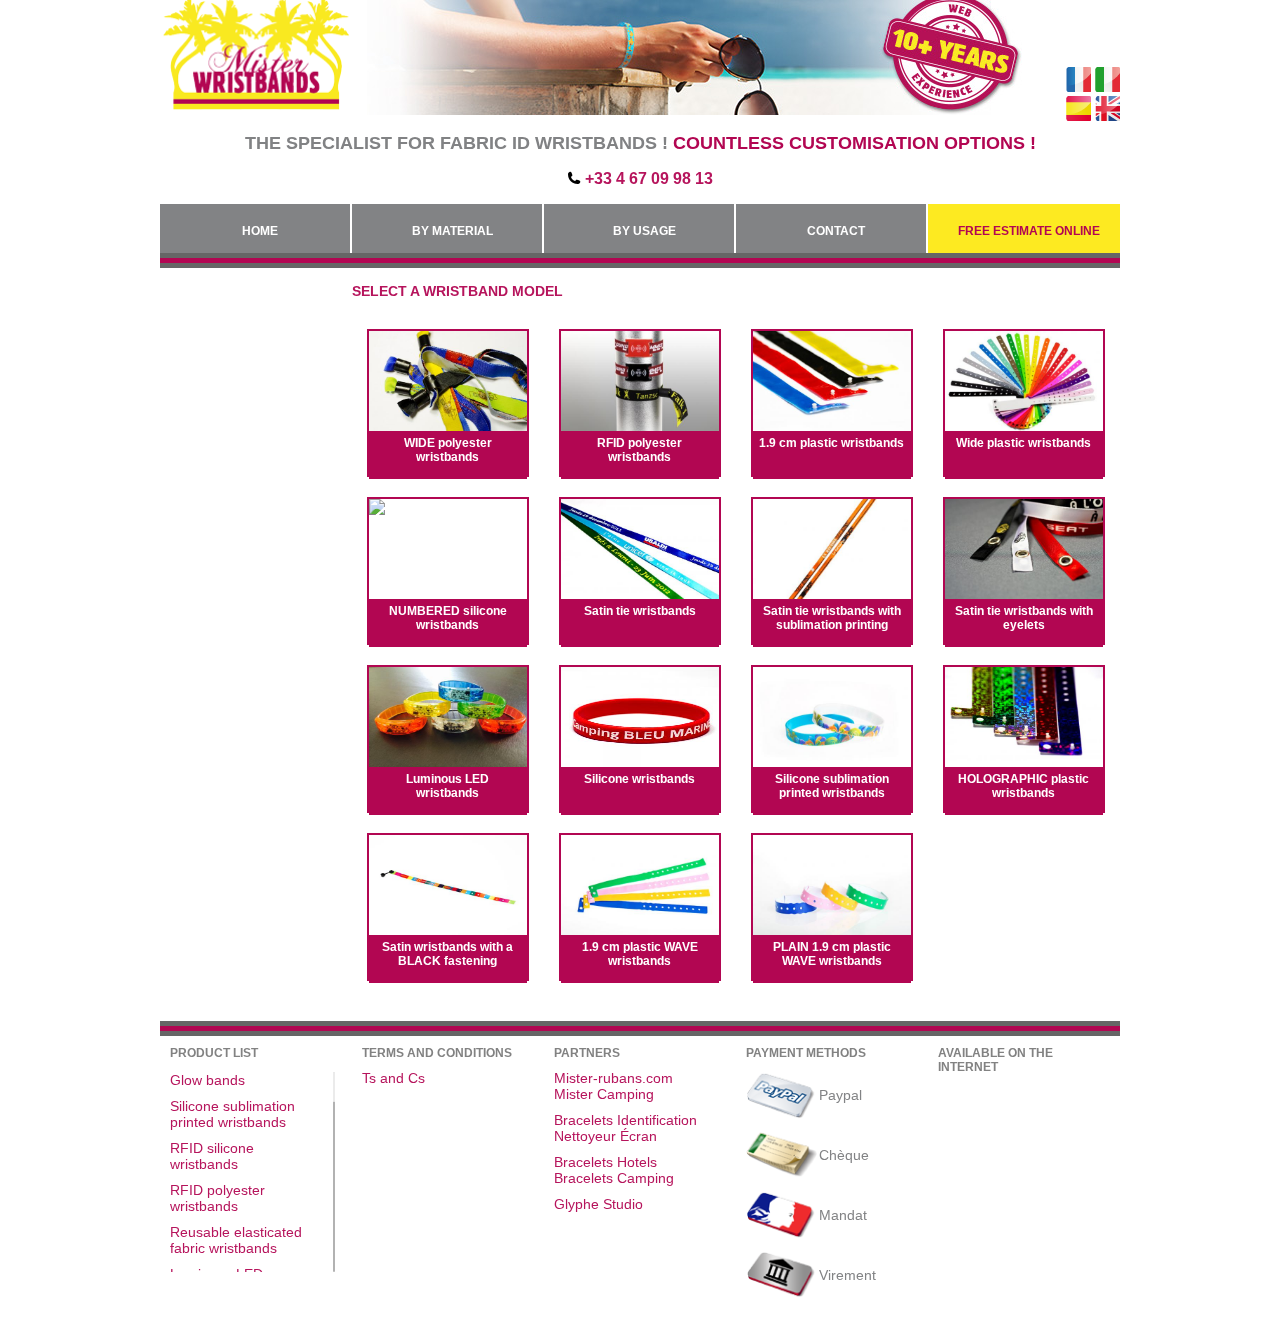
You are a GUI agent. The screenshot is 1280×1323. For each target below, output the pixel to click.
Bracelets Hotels (605, 1162)
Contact (836, 231)
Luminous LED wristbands (447, 786)
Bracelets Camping (614, 1178)
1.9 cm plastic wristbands (831, 443)
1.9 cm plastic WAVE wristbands (640, 954)
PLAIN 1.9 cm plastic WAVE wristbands (832, 954)
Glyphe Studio (598, 1204)
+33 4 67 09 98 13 (649, 178)
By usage (644, 231)
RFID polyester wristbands (639, 450)
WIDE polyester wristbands (448, 450)
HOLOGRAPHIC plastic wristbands (1023, 786)
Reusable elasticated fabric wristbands (236, 1240)
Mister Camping (604, 1094)
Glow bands (207, 1080)
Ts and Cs (393, 1078)
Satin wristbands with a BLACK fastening (447, 954)
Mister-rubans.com (613, 1078)
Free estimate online (1029, 231)
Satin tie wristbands (640, 611)
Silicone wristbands (639, 779)
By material (452, 231)
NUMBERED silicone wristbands (448, 618)
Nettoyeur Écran (605, 1136)
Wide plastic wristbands (1023, 443)
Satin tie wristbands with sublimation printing (832, 618)
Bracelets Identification (625, 1120)
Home (260, 231)
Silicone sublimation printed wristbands (832, 786)
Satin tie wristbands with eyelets (1024, 618)
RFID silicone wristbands (212, 1156)
